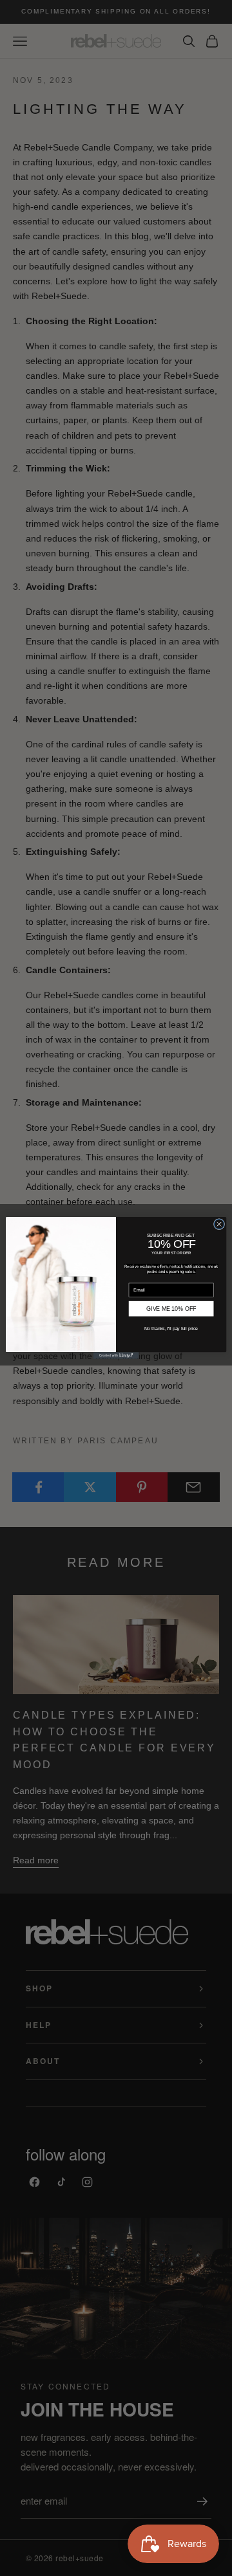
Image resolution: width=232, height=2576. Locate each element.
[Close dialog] (219, 1224)
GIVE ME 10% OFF (171, 1309)
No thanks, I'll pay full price (171, 1329)
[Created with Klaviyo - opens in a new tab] (116, 1356)
